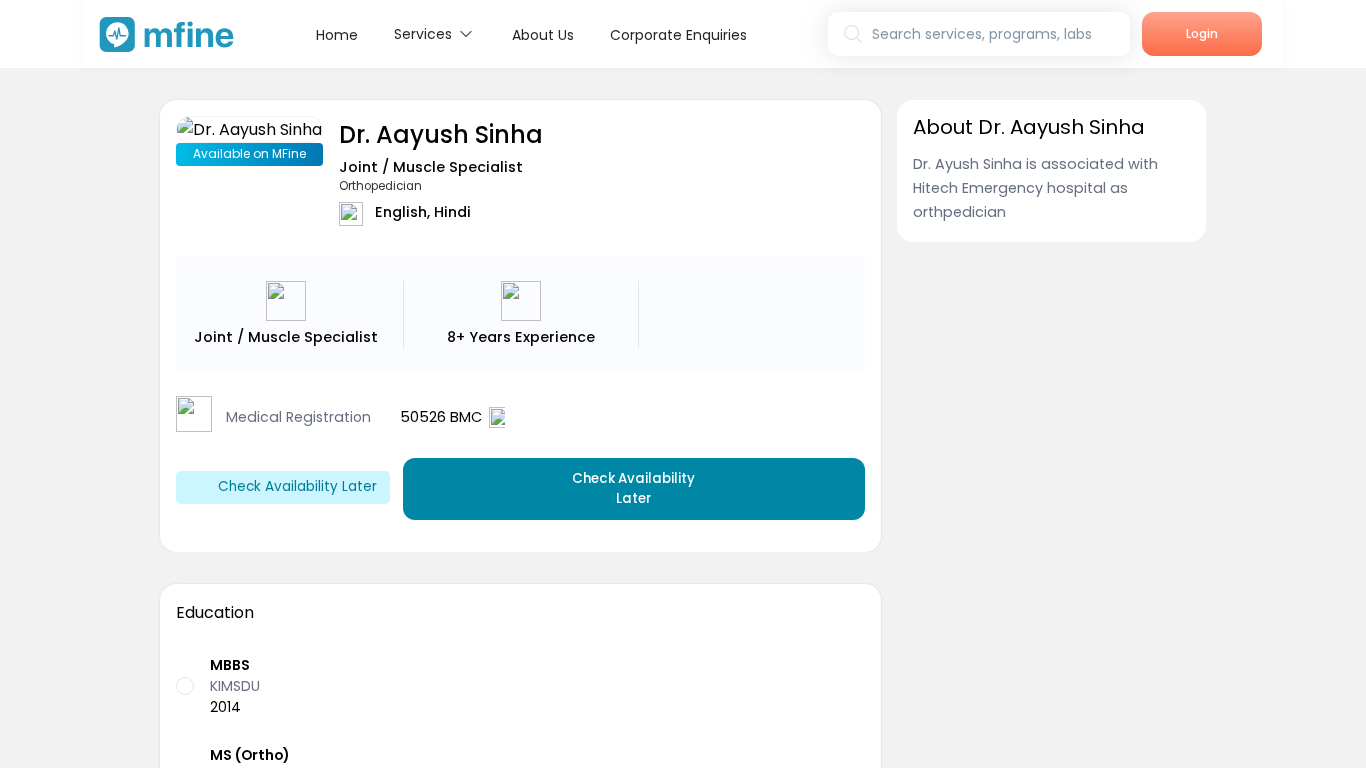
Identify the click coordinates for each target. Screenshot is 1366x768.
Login (1202, 33)
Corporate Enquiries (678, 35)
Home (337, 35)
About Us (543, 35)
